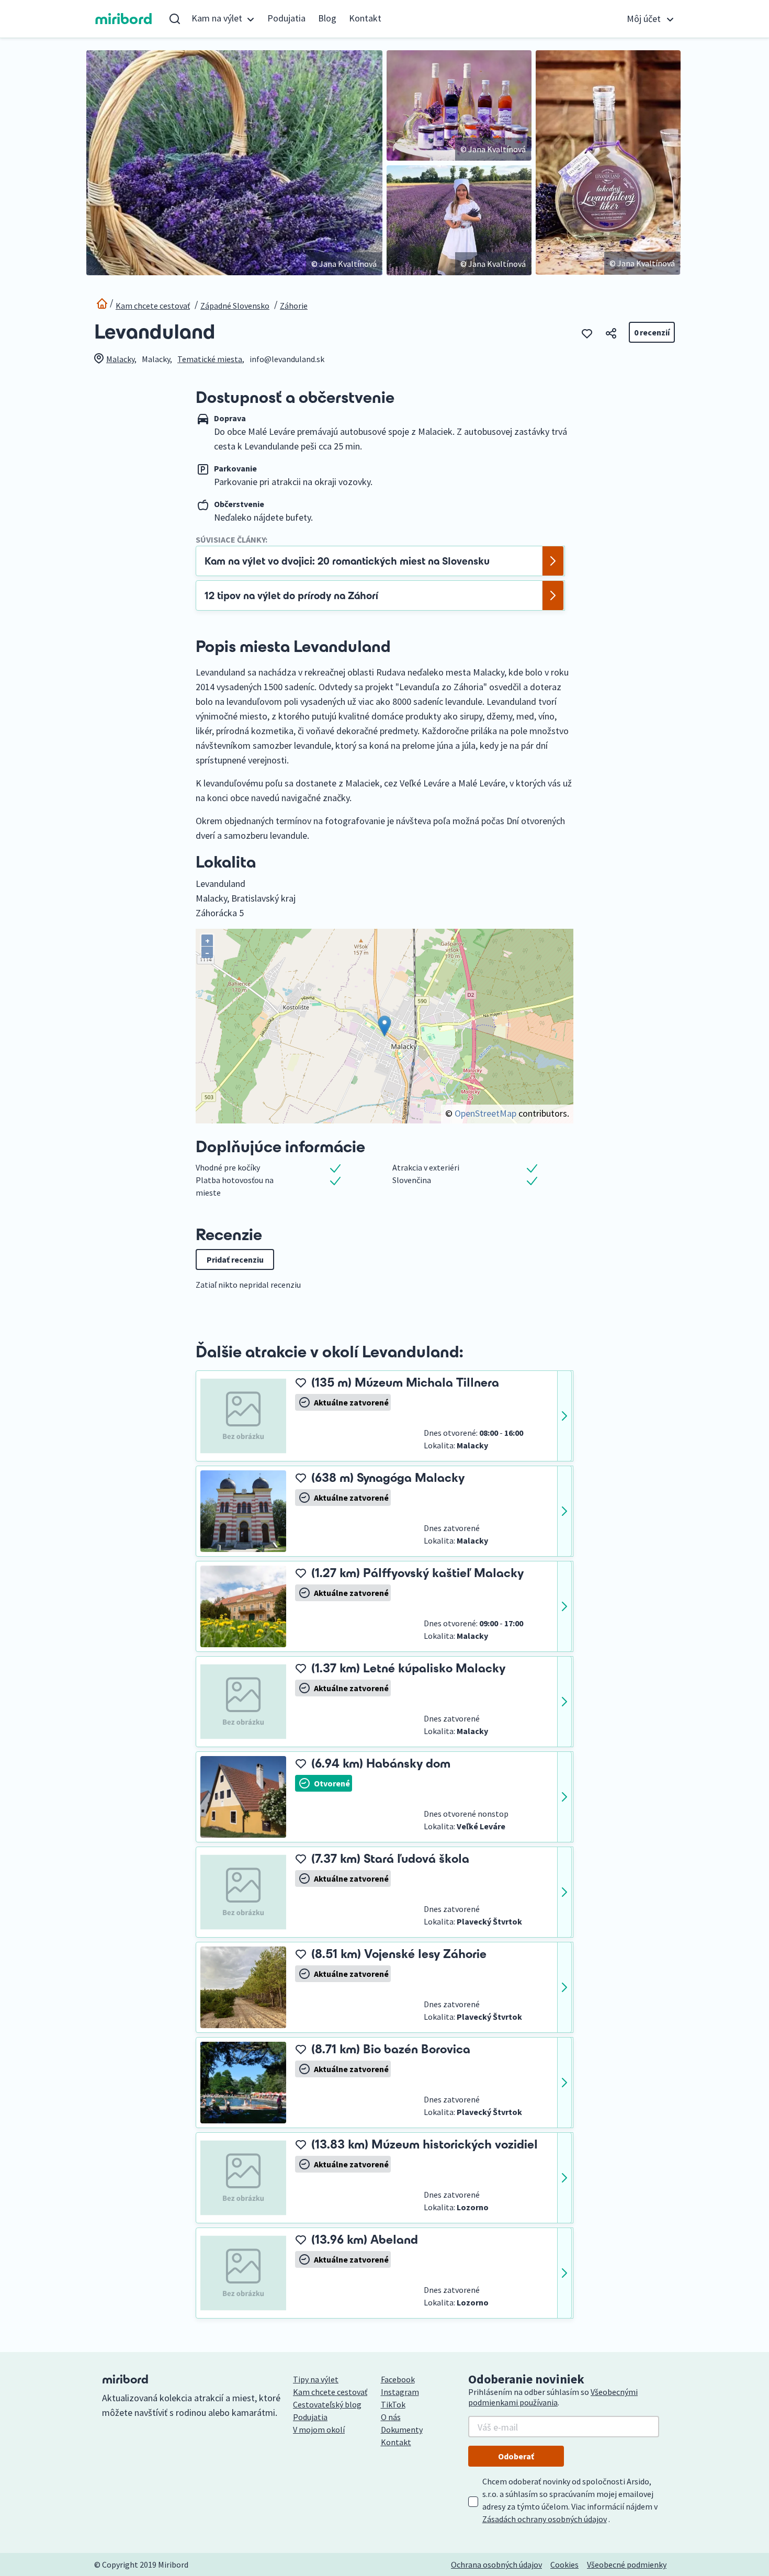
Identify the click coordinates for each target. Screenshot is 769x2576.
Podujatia (286, 18)
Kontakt (365, 18)
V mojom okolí (319, 2429)
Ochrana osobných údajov (496, 2564)
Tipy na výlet (316, 2379)
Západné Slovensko (235, 306)
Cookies (564, 2564)
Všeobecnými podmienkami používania (553, 2397)
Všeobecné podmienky (627, 2564)
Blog (327, 18)
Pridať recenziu (235, 1259)
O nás (391, 2417)
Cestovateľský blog (327, 2404)
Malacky (120, 359)
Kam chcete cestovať (153, 306)
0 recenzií (652, 332)
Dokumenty (402, 2429)
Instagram (400, 2392)
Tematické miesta (210, 359)
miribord (124, 19)
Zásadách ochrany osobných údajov (545, 2519)
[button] (223, 19)
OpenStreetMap (485, 1113)
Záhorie (294, 306)
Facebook (398, 2379)
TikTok (393, 2404)
